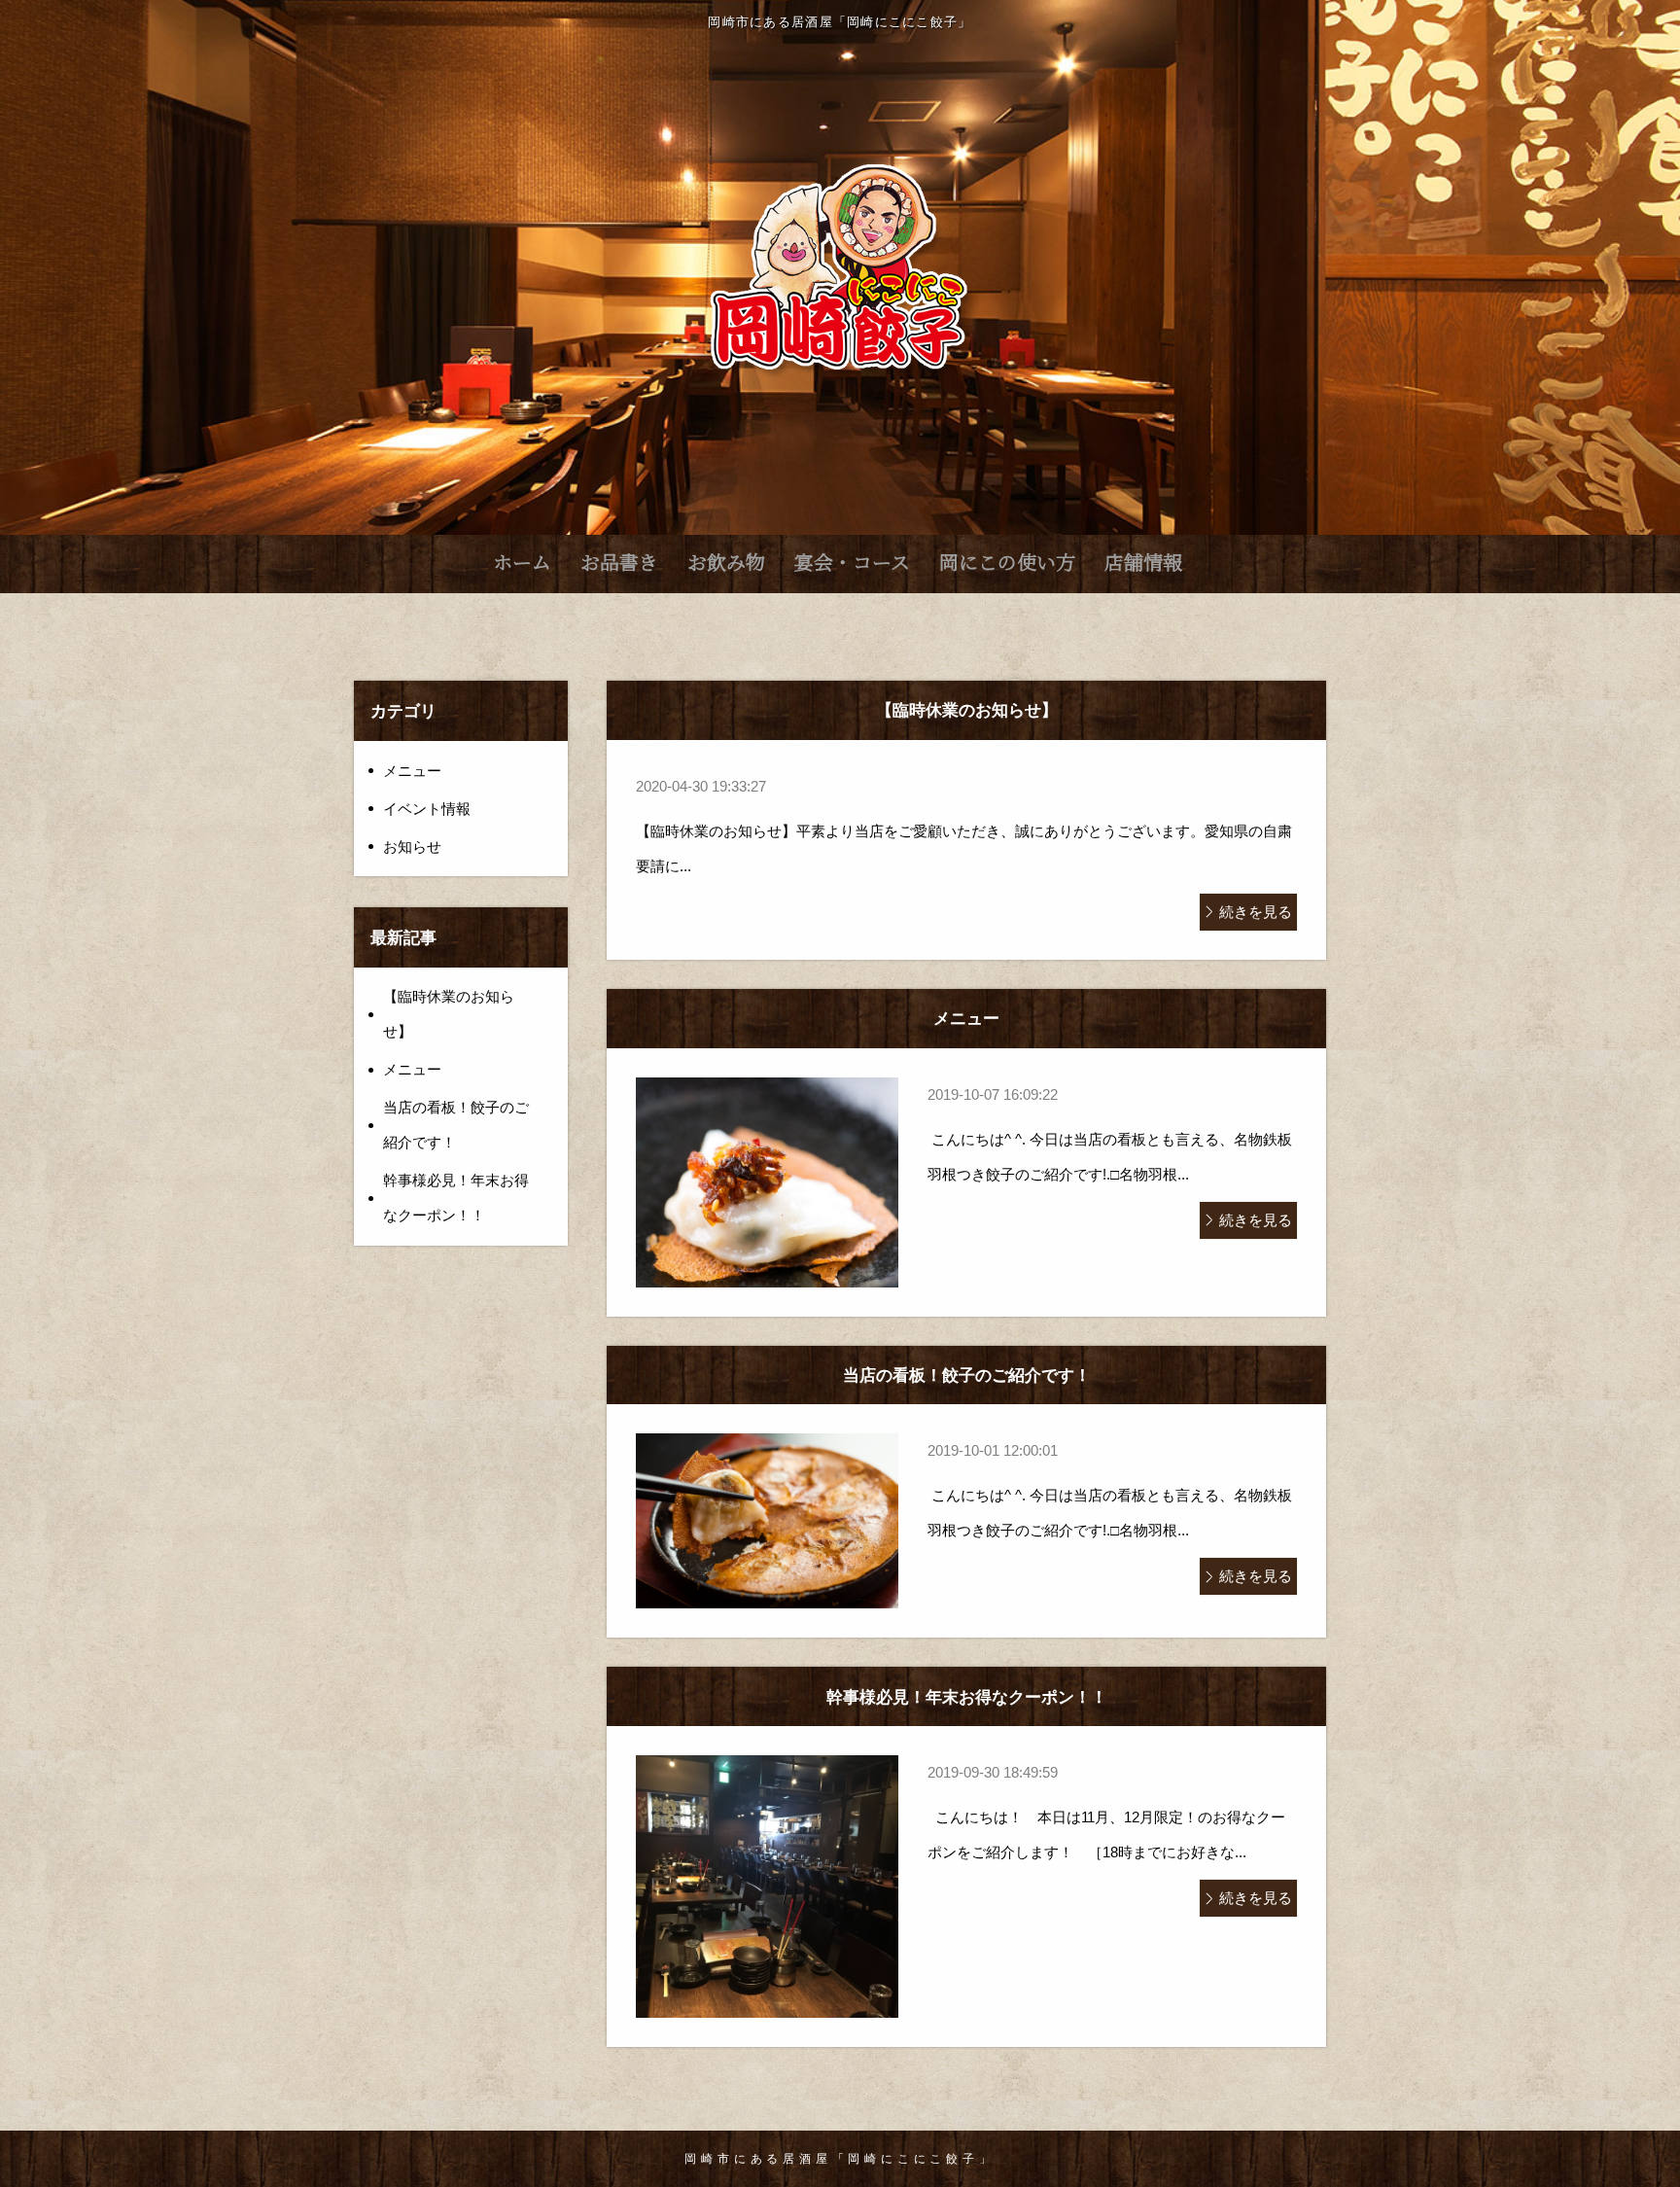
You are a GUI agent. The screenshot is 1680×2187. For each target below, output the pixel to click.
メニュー (412, 771)
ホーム (522, 562)
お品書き (619, 562)
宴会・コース (852, 562)
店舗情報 (1143, 562)
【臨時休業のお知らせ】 (449, 1014)
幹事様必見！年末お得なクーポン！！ (456, 1198)
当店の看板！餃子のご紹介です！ (456, 1125)
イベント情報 (427, 809)
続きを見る (1256, 912)
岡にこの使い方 (1007, 562)
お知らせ (412, 847)
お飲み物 (726, 562)
